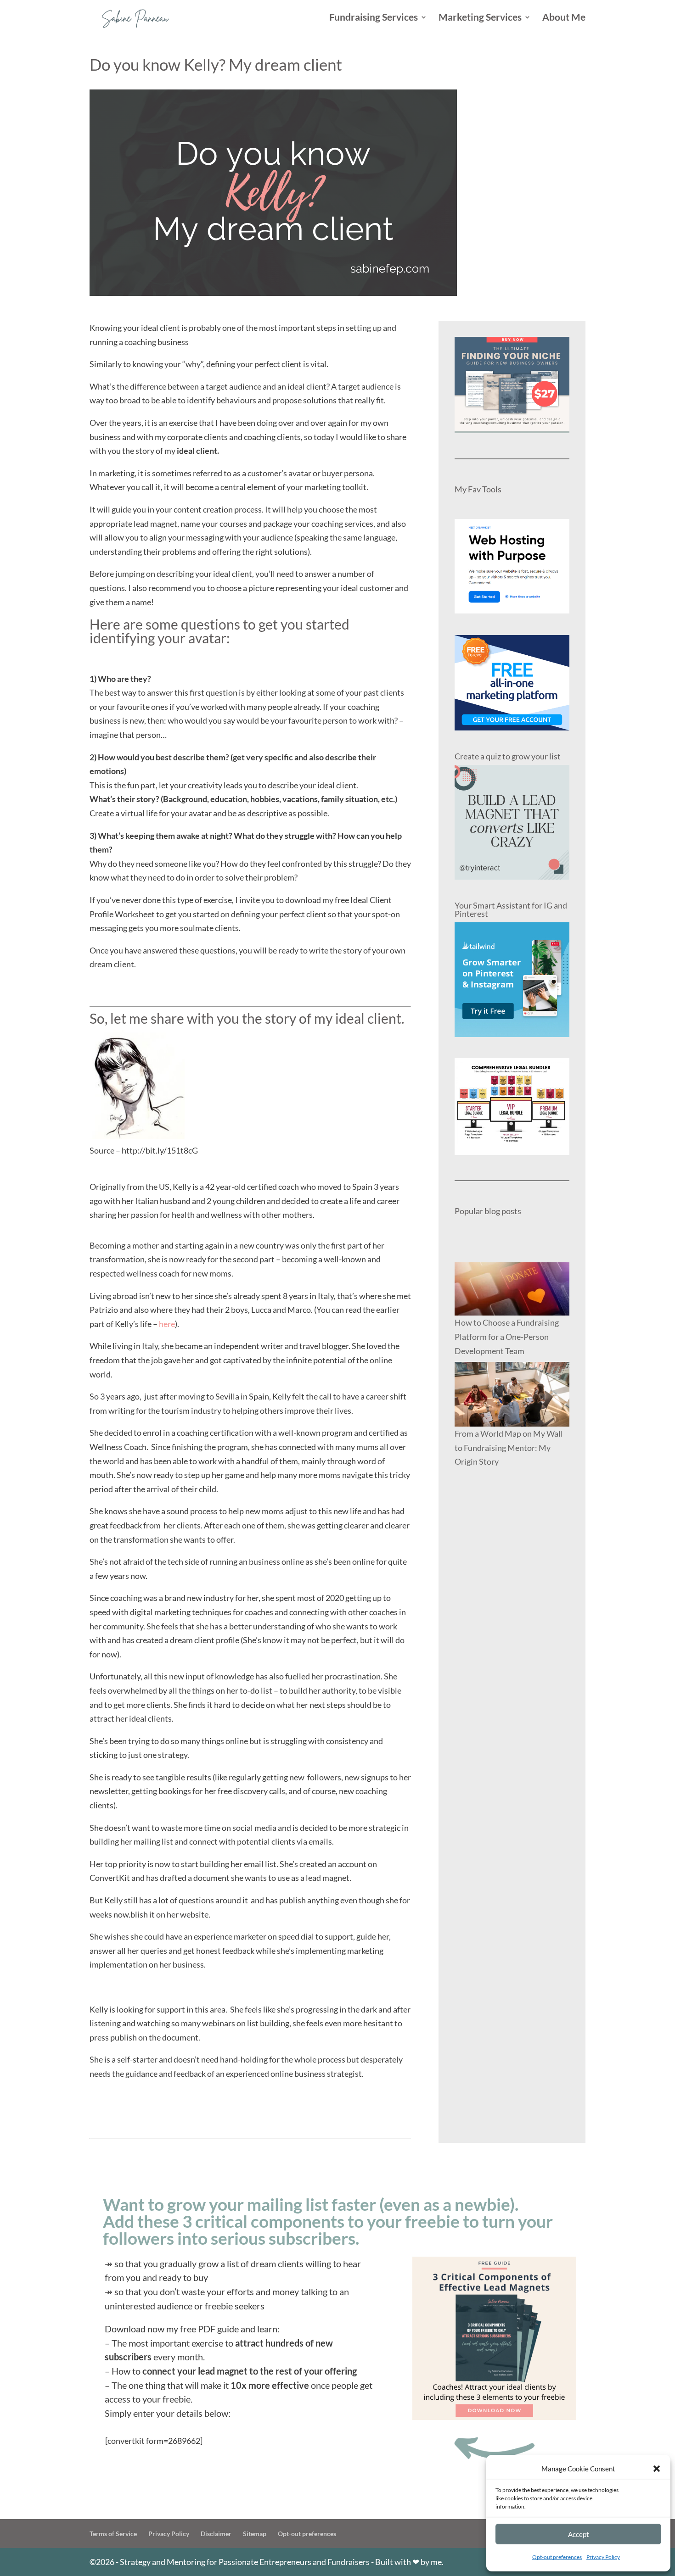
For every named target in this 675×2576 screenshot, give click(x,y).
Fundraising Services (374, 18)
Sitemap (255, 2534)
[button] (657, 2469)
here (167, 1324)
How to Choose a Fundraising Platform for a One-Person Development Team (507, 1336)
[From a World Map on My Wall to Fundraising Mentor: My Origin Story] (512, 1394)
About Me (564, 18)
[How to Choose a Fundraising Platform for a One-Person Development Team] (512, 1289)
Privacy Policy (603, 2557)
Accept (579, 2534)
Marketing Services (480, 18)
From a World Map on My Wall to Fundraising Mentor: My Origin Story (509, 1447)
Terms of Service (113, 2534)
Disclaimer (216, 2534)
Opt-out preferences (557, 2557)
